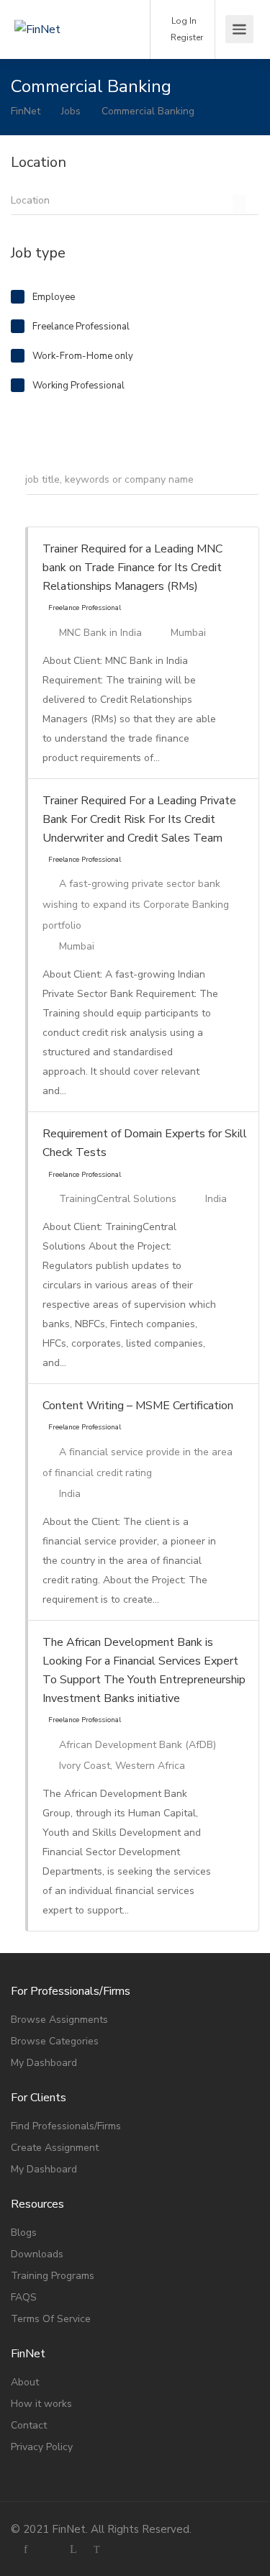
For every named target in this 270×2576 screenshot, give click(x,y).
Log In (183, 21)
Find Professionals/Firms (66, 2126)
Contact (29, 2425)
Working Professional (78, 386)
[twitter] (97, 2549)
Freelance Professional (81, 327)
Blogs (24, 2233)
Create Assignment (55, 2148)
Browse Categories (55, 2041)
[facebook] (26, 2549)
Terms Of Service (51, 2319)
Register (186, 37)
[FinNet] (66, 9)
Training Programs (53, 2276)
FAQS (24, 2297)
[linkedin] (73, 2549)
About (25, 2382)
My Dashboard (44, 2063)
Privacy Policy (42, 2447)
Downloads (37, 2254)
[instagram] (49, 2549)
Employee (54, 297)
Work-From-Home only (83, 356)
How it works (41, 2404)
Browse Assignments (59, 2020)
